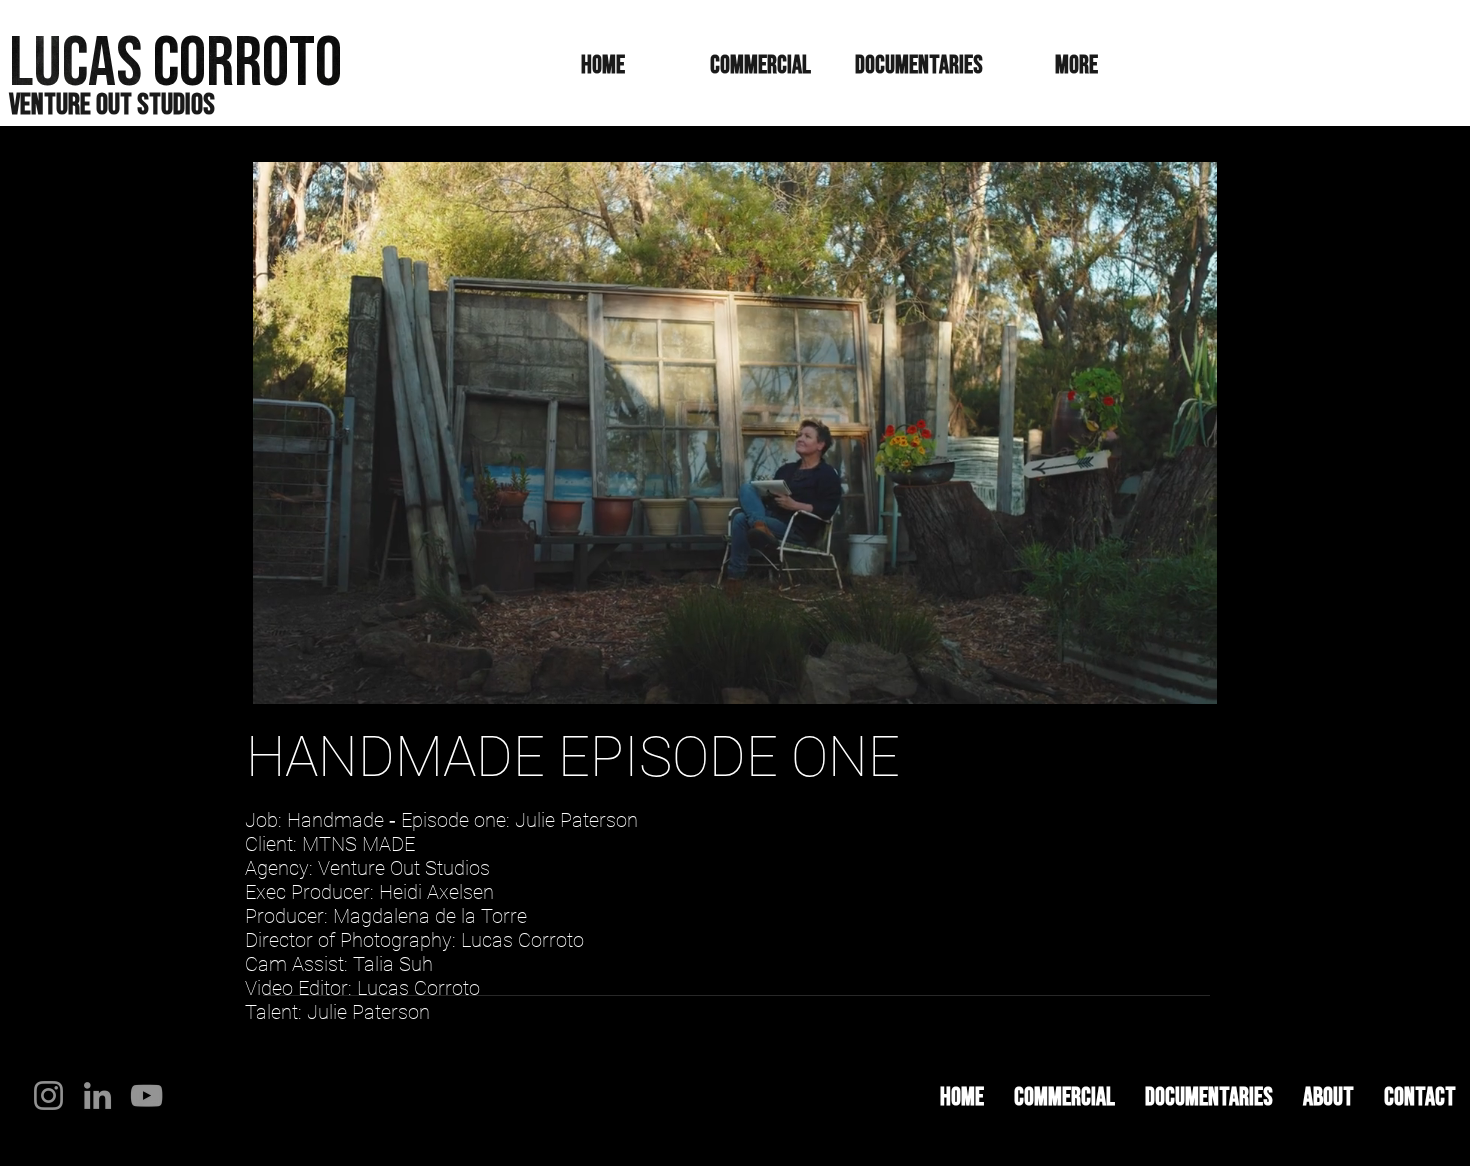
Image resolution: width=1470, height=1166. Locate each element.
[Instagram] (48, 1095)
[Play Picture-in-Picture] (1164, 677)
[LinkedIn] (97, 1095)
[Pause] (271, 677)
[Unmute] (305, 677)
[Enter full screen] (1198, 677)
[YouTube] (146, 1095)
